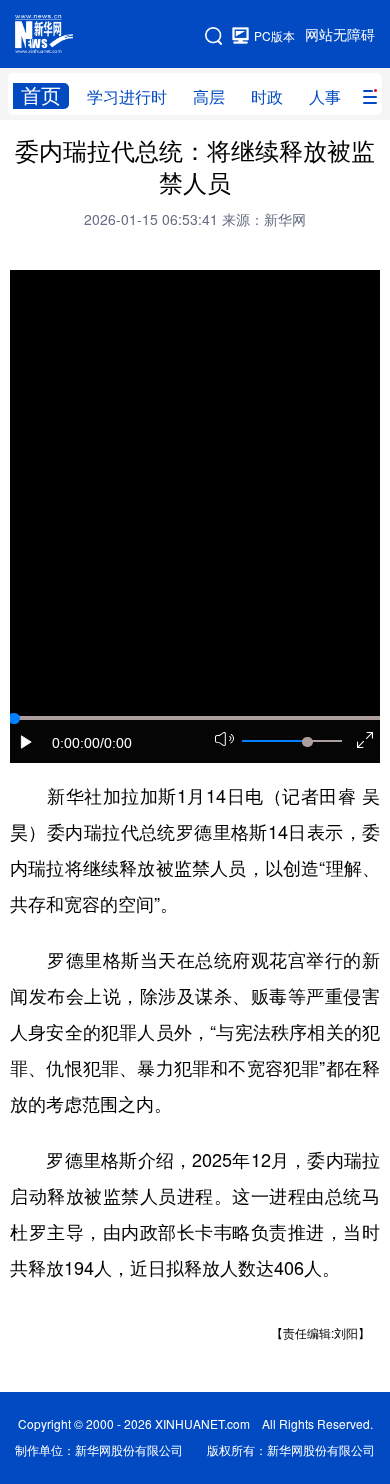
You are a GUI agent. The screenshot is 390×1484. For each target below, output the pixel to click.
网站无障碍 (340, 35)
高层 (209, 97)
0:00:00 (76, 743)
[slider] (307, 742)
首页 (41, 95)
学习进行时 (127, 97)
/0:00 (116, 743)
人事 (325, 97)
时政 (267, 97)
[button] (27, 742)
